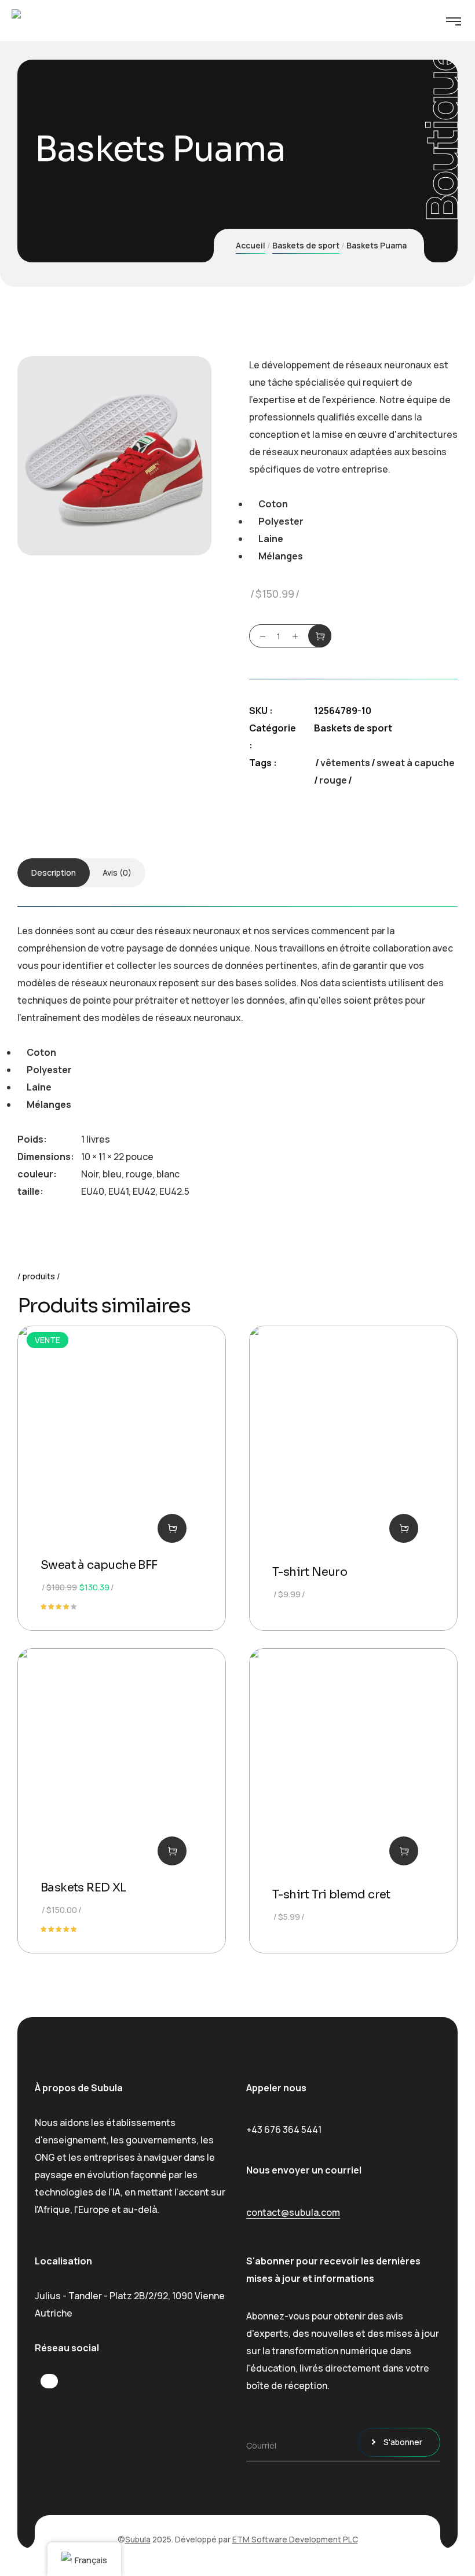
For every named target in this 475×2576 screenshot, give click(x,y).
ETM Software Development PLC (295, 2539)
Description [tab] (54, 872)
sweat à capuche (416, 763)
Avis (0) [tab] (117, 872)
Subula (138, 2539)
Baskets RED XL (83, 1888)
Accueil (251, 245)
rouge (333, 780)
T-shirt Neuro (310, 1572)
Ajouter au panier (320, 636)
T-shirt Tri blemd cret (331, 1895)
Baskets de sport (306, 245)
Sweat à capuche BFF (99, 1565)
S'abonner (403, 2442)
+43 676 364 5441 (284, 2129)
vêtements (345, 763)
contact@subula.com (293, 2212)
